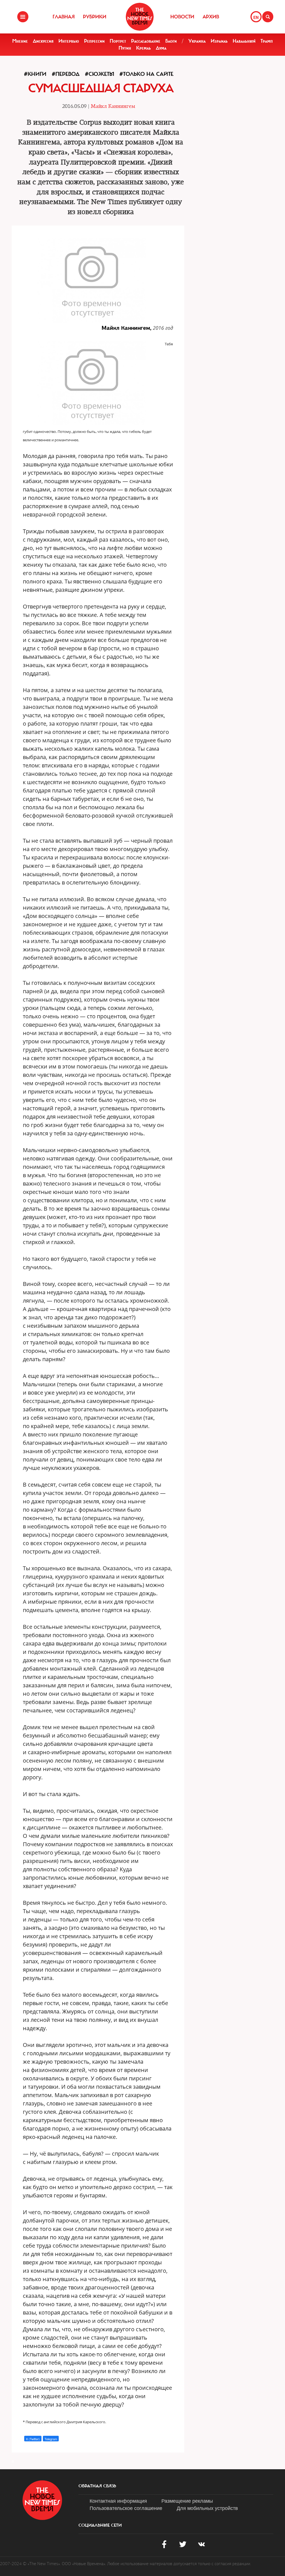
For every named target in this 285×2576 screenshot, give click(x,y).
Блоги (171, 41)
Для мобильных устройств (207, 2508)
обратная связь (97, 2486)
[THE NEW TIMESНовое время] (140, 17)
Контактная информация (118, 2500)
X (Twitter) (33, 2439)
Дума (161, 48)
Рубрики (95, 17)
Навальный (244, 41)
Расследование (146, 41)
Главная (64, 17)
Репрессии (94, 41)
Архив (211, 17)
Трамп (267, 41)
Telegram (51, 2439)
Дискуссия (43, 41)
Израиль (219, 41)
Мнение (20, 41)
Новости (182, 17)
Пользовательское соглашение (126, 2508)
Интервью (69, 41)
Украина (197, 41)
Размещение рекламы (187, 2500)
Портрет (118, 41)
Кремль (143, 48)
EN (256, 17)
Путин (125, 48)
